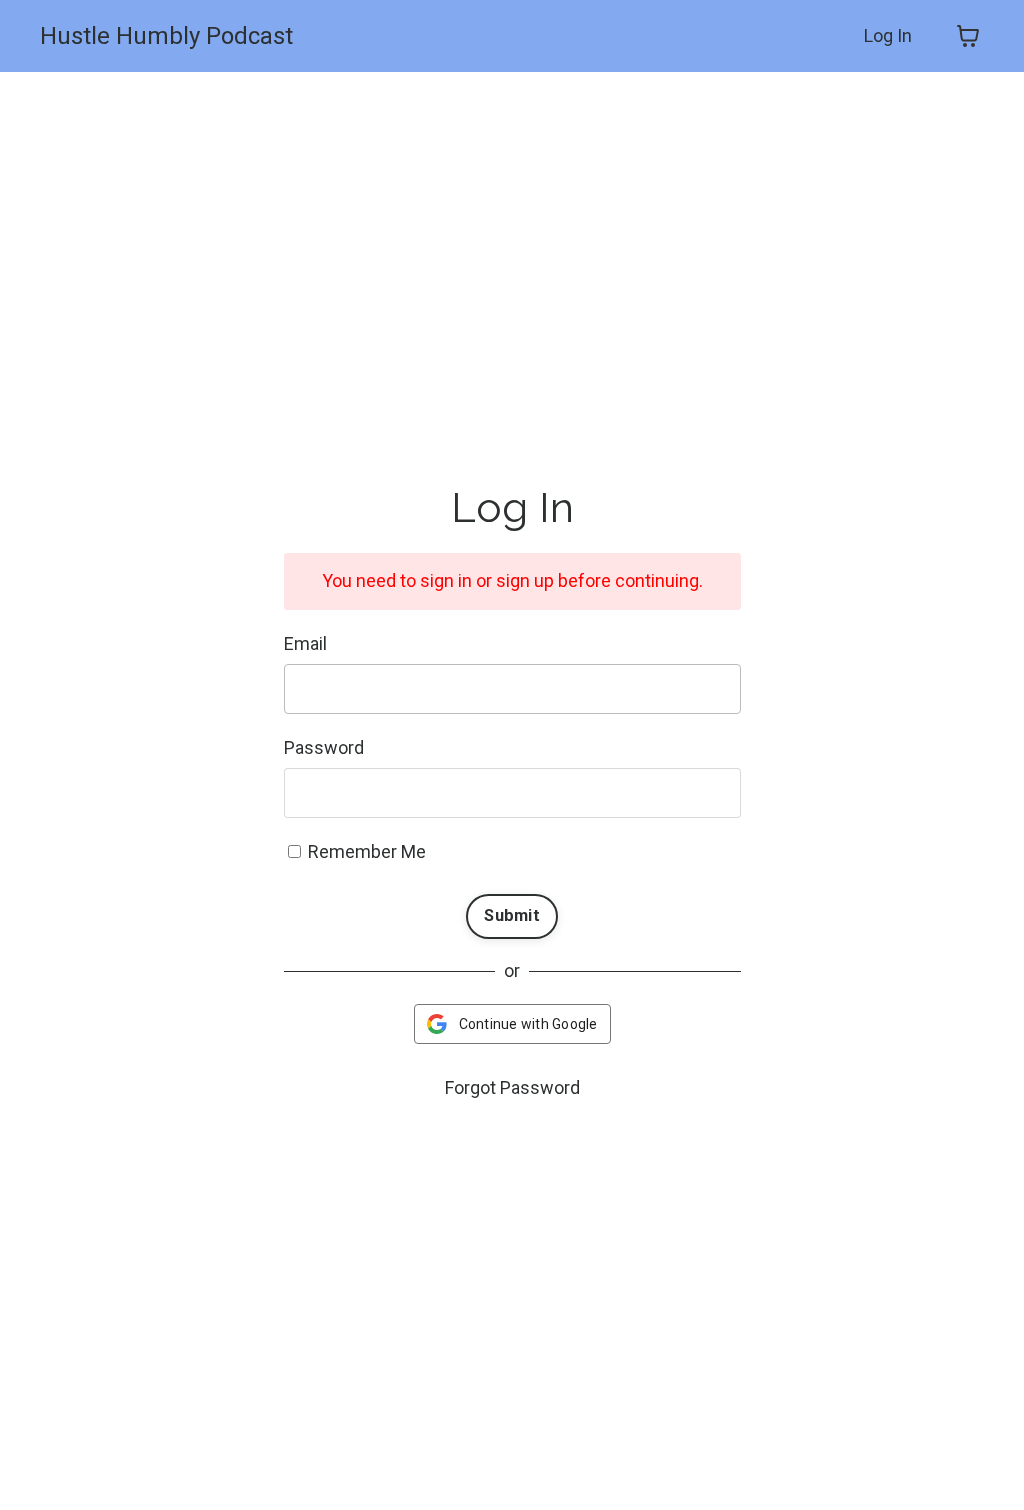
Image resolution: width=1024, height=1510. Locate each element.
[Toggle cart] (968, 36)
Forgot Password (512, 1087)
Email (305, 643)
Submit (512, 915)
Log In (888, 35)
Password (324, 747)
